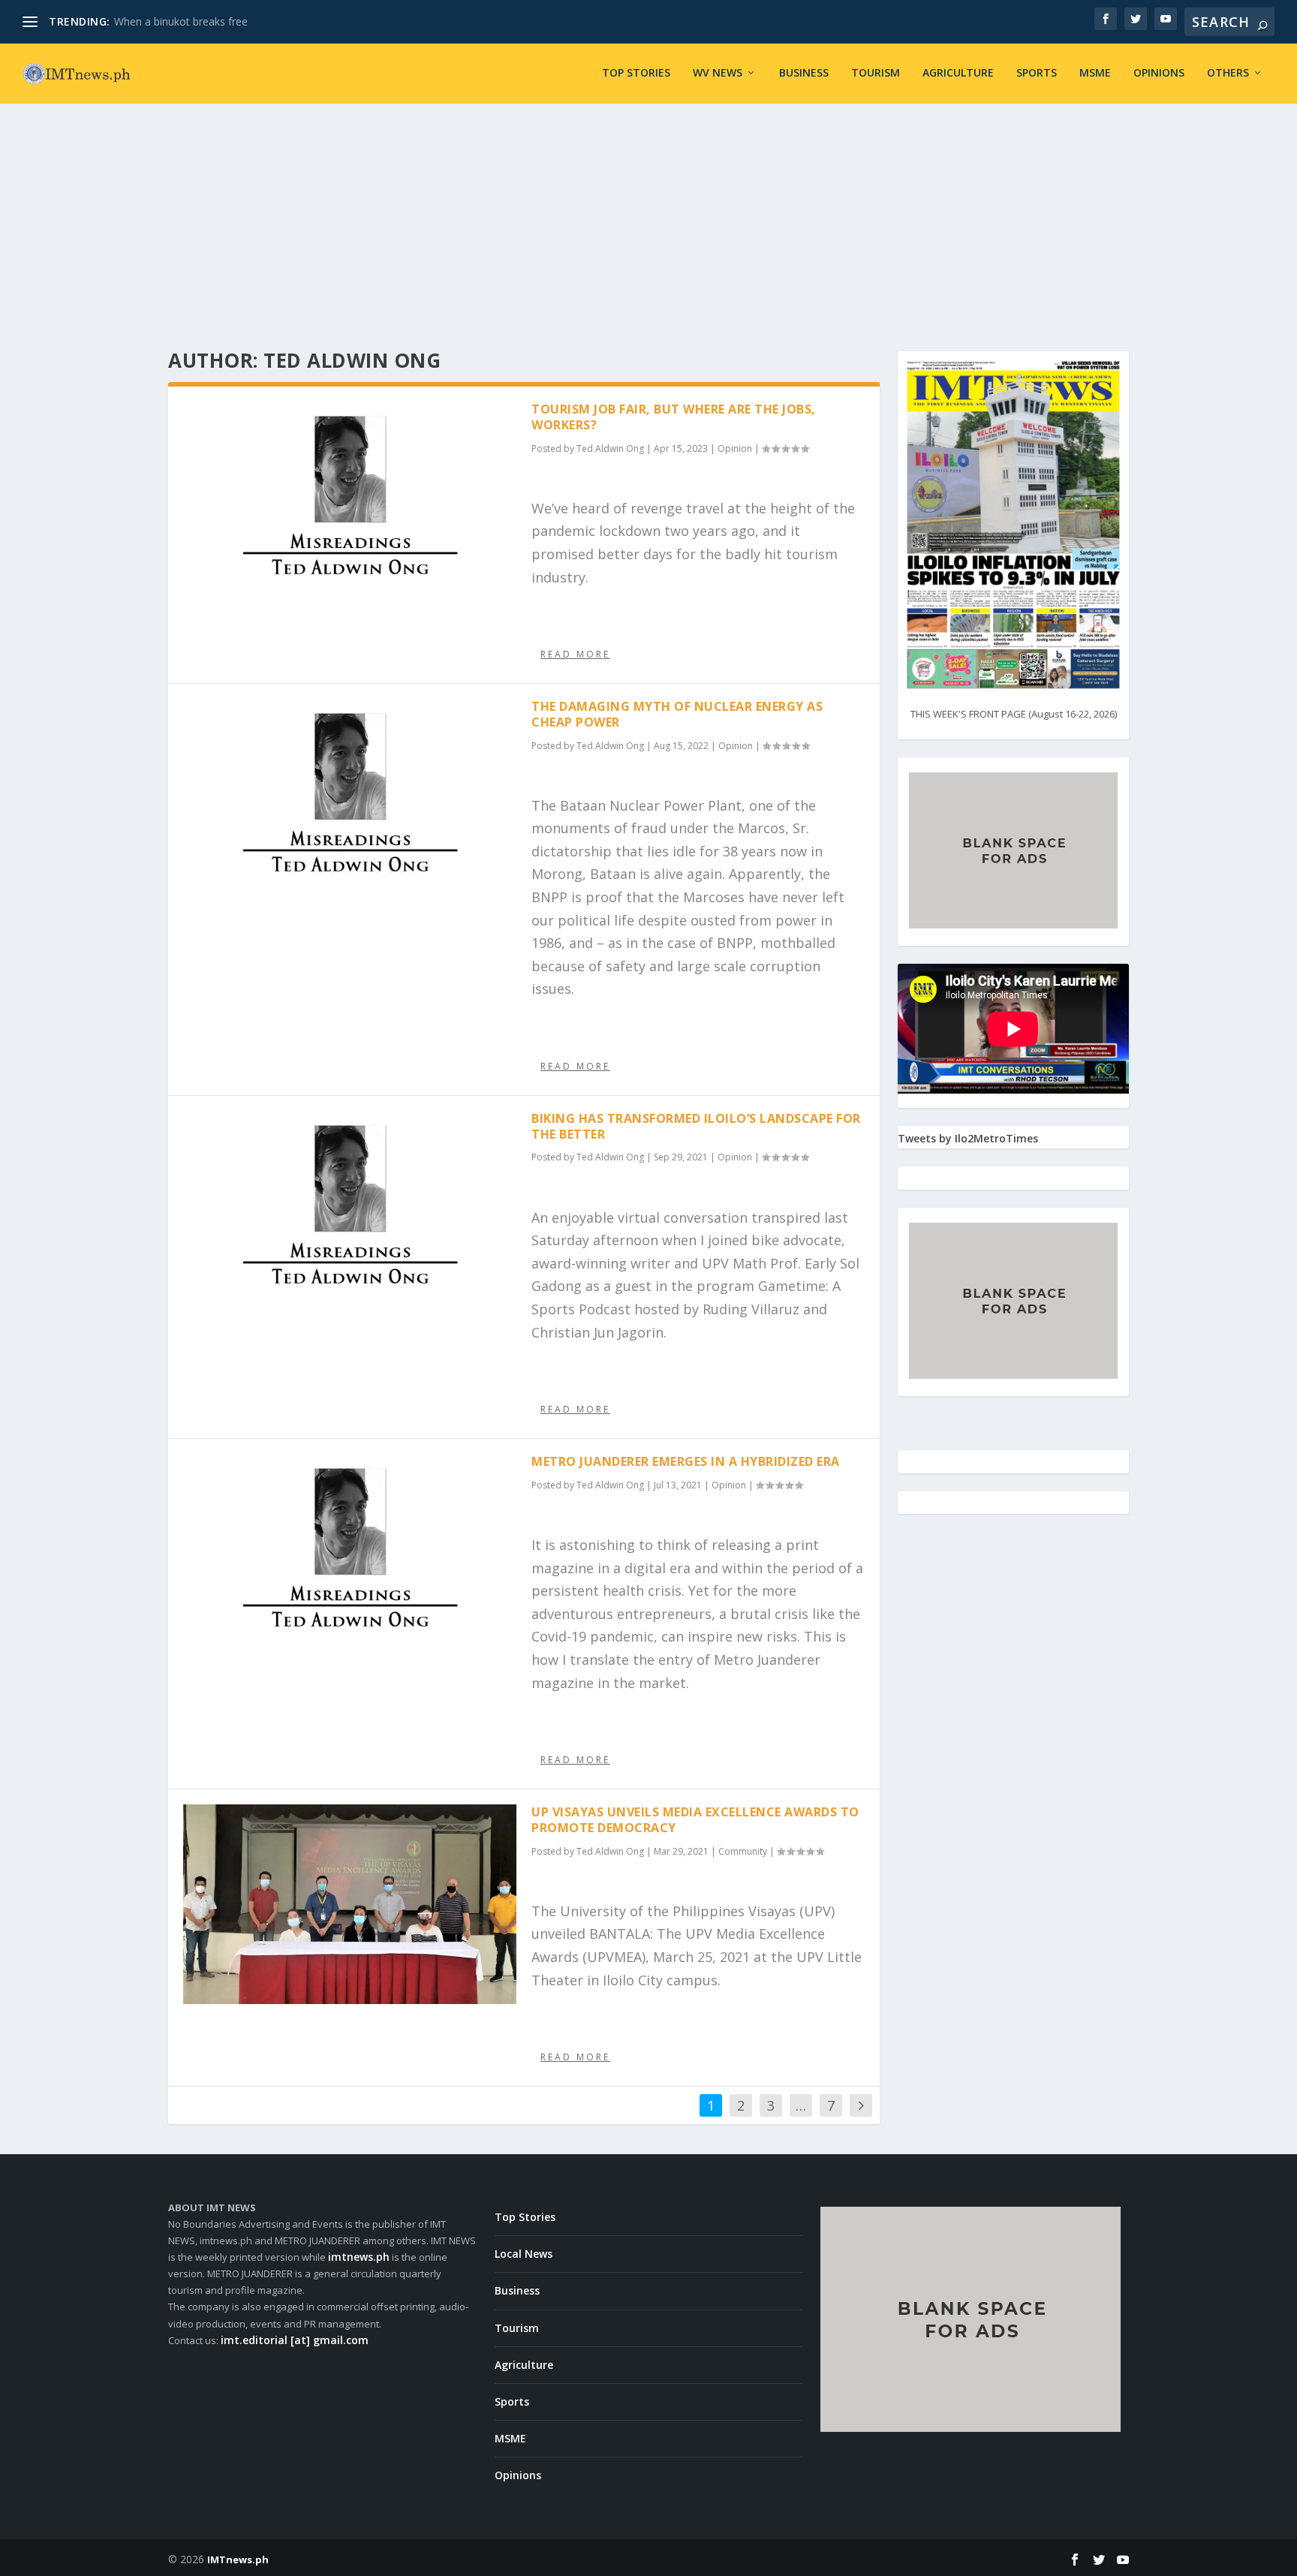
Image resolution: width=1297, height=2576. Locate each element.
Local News (524, 2254)
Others (1228, 73)
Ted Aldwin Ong (610, 448)
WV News (718, 73)
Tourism (876, 73)
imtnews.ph (359, 2257)
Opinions (1159, 73)
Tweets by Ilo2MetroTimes (968, 1138)
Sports (1037, 73)
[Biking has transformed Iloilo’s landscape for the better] (350, 1210)
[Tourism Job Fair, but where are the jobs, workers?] (350, 501)
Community (743, 1851)
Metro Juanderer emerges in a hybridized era (686, 1461)
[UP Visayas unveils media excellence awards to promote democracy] (350, 1904)
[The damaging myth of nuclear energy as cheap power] (350, 798)
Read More (575, 654)
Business (804, 73)
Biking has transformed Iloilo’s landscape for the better (696, 1126)
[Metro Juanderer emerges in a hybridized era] (350, 1553)
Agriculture (958, 73)
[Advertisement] (648, 216)
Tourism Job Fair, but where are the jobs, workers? (674, 417)
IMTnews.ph (238, 2559)
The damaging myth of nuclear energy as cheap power (677, 714)
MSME (1095, 73)
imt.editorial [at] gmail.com (295, 2340)
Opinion (735, 448)
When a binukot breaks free (181, 21)
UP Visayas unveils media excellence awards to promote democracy (695, 1820)
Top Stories (636, 73)
